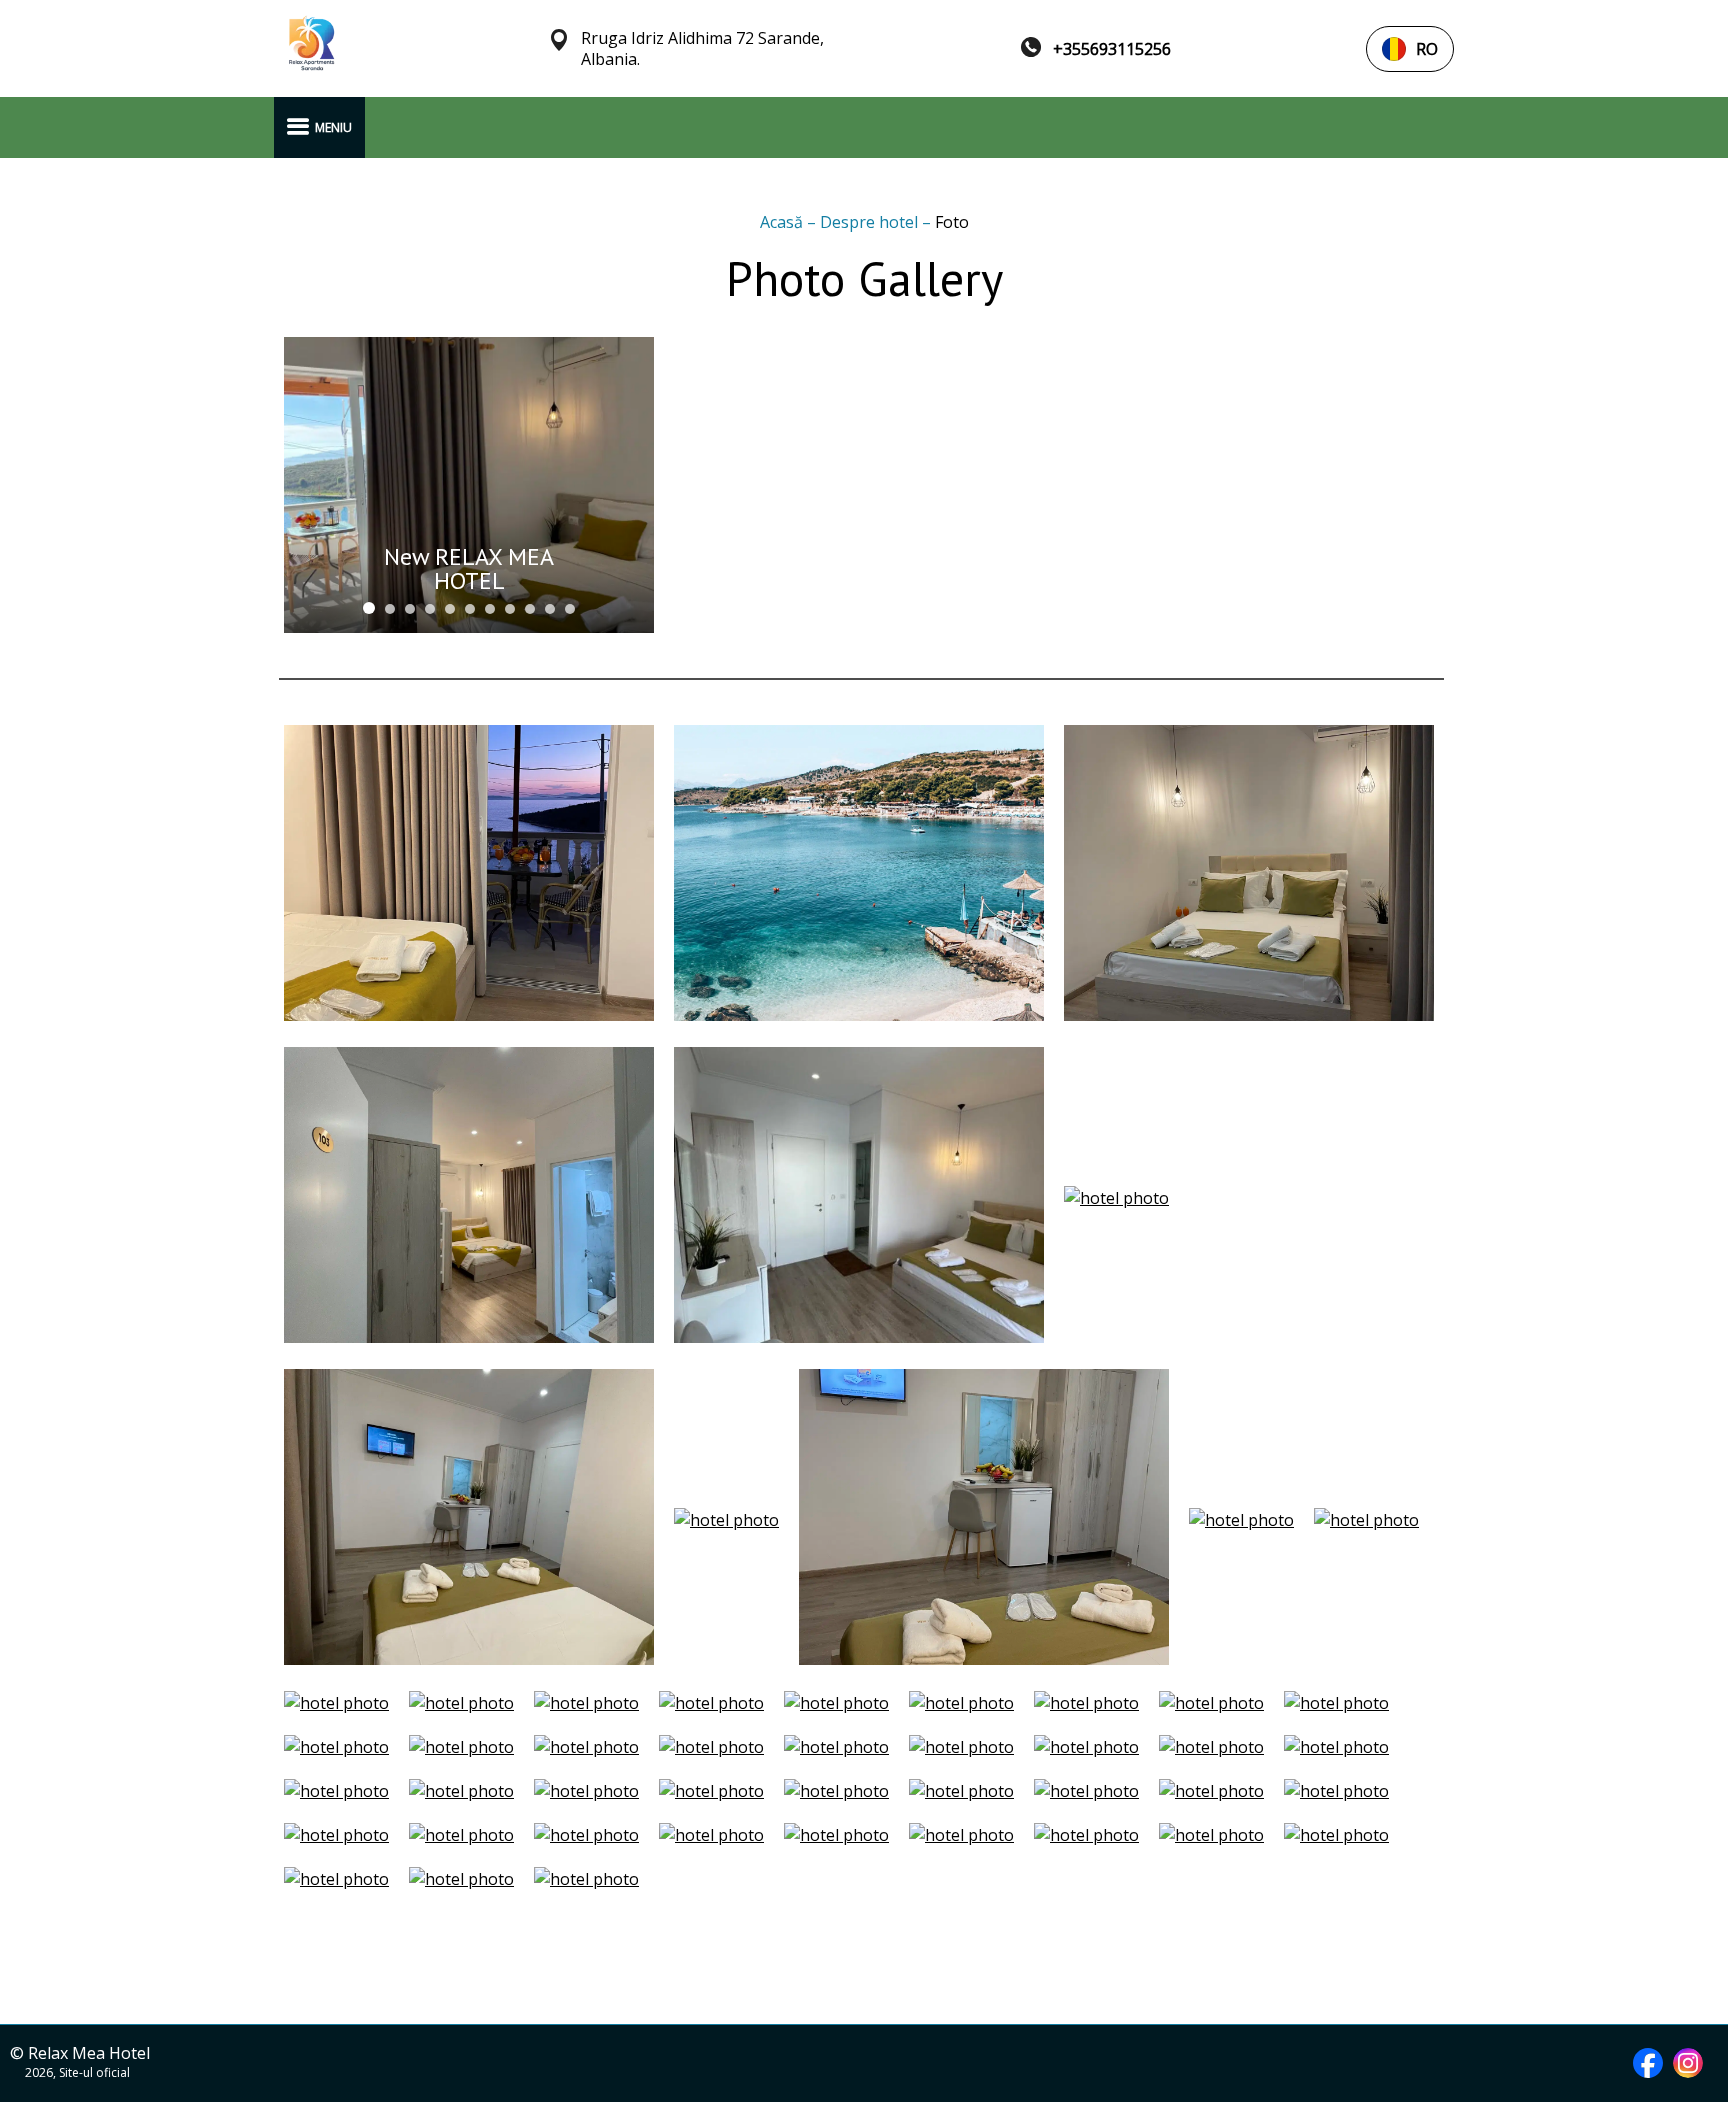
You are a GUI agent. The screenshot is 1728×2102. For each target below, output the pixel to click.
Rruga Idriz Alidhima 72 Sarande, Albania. (702, 49)
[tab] (369, 608)
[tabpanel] (469, 485)
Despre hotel (871, 222)
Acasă (783, 222)
